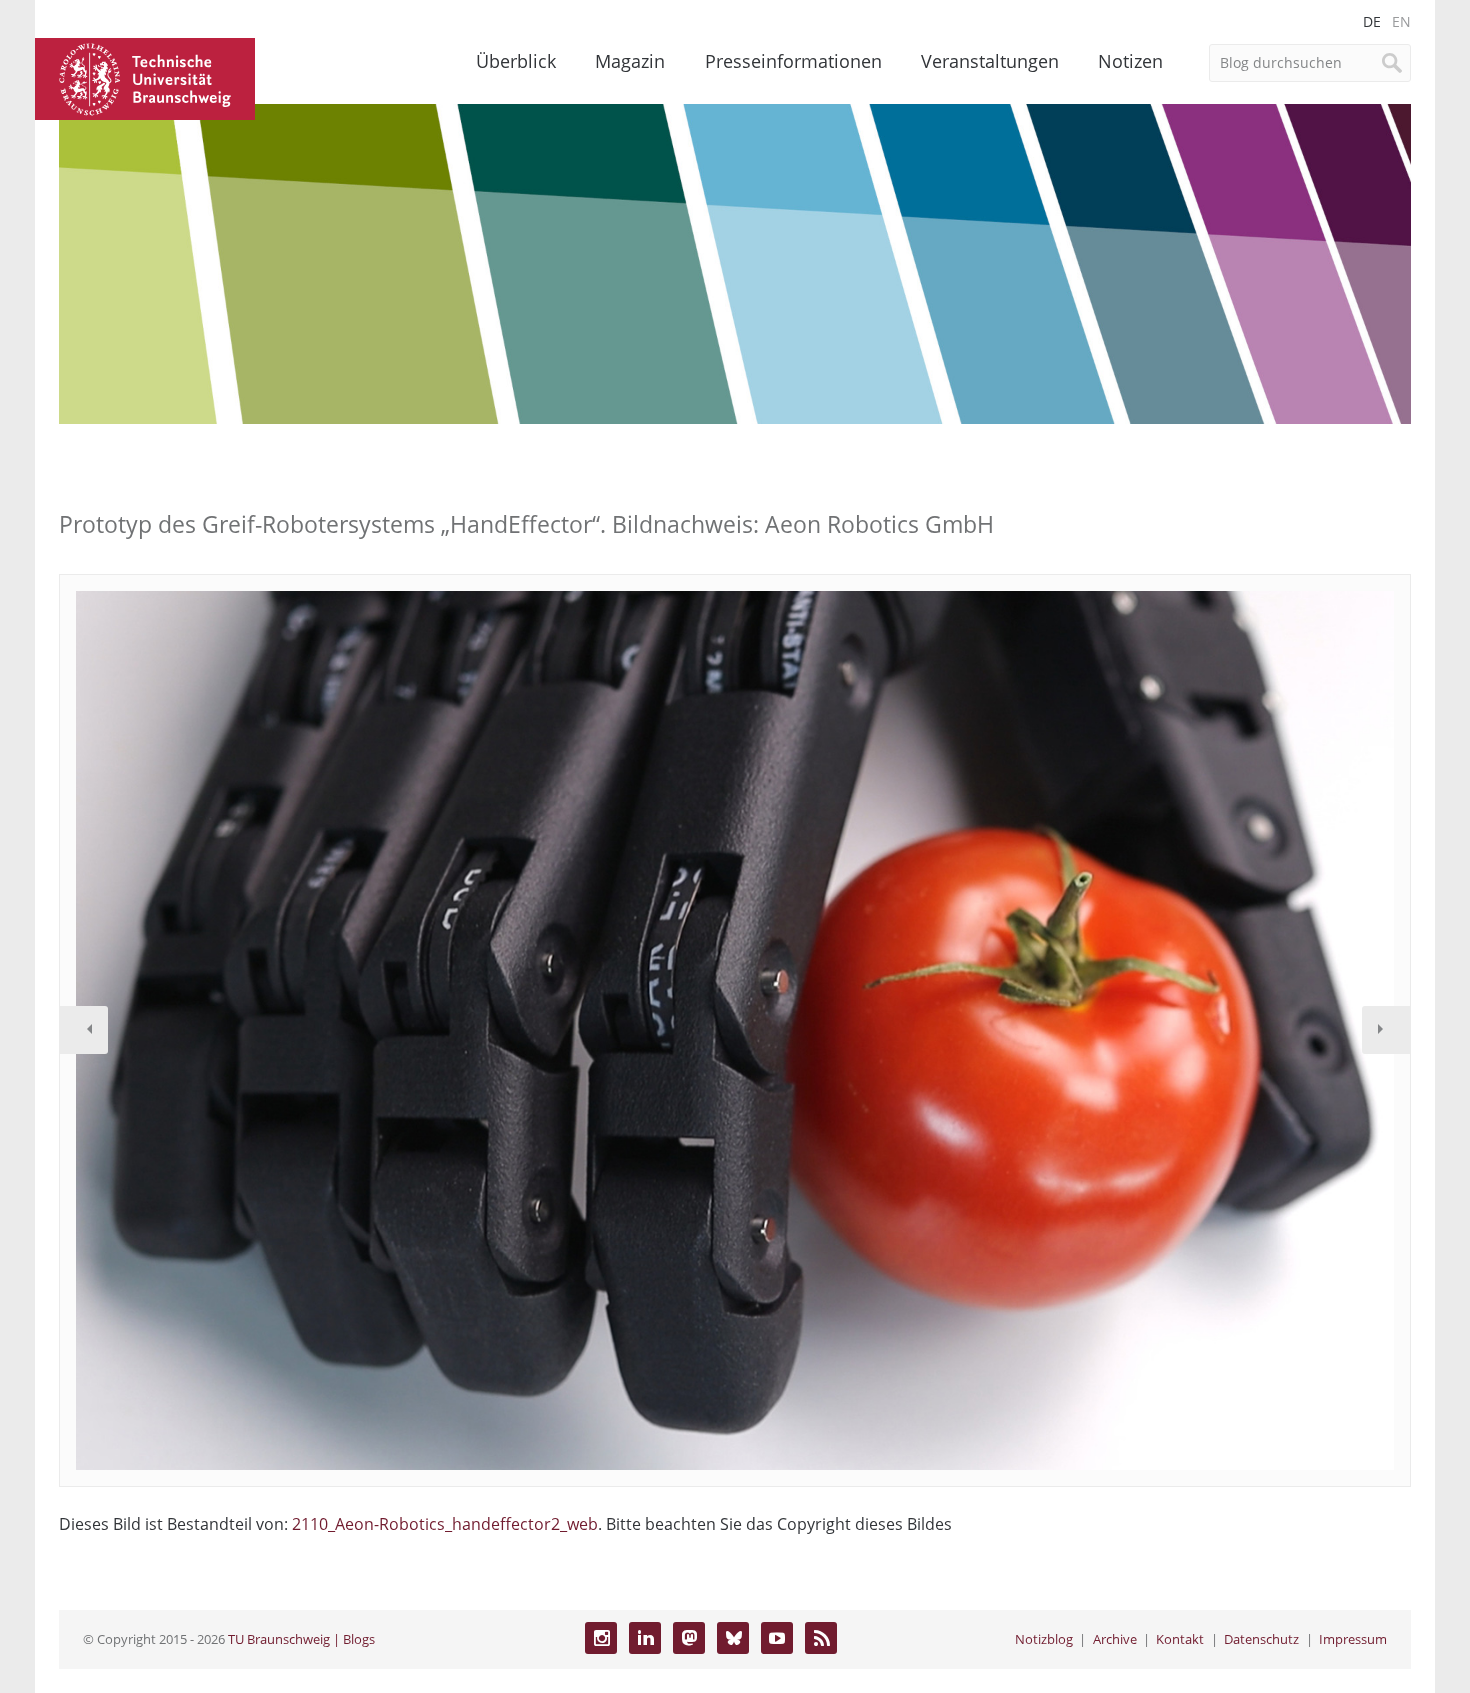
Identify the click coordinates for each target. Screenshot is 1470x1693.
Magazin (630, 61)
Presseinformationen (793, 61)
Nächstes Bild (1386, 1030)
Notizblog (1044, 1639)
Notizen (1130, 61)
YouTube (777, 1638)
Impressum (1353, 1639)
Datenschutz (1261, 1639)
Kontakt (1180, 1639)
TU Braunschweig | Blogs (301, 1639)
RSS (821, 1638)
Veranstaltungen (990, 61)
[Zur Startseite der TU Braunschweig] (145, 77)
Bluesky (733, 1638)
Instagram (601, 1638)
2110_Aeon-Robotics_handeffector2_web (445, 1524)
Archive (1115, 1639)
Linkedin (645, 1638)
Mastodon (689, 1638)
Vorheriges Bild (84, 1030)
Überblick (516, 61)
